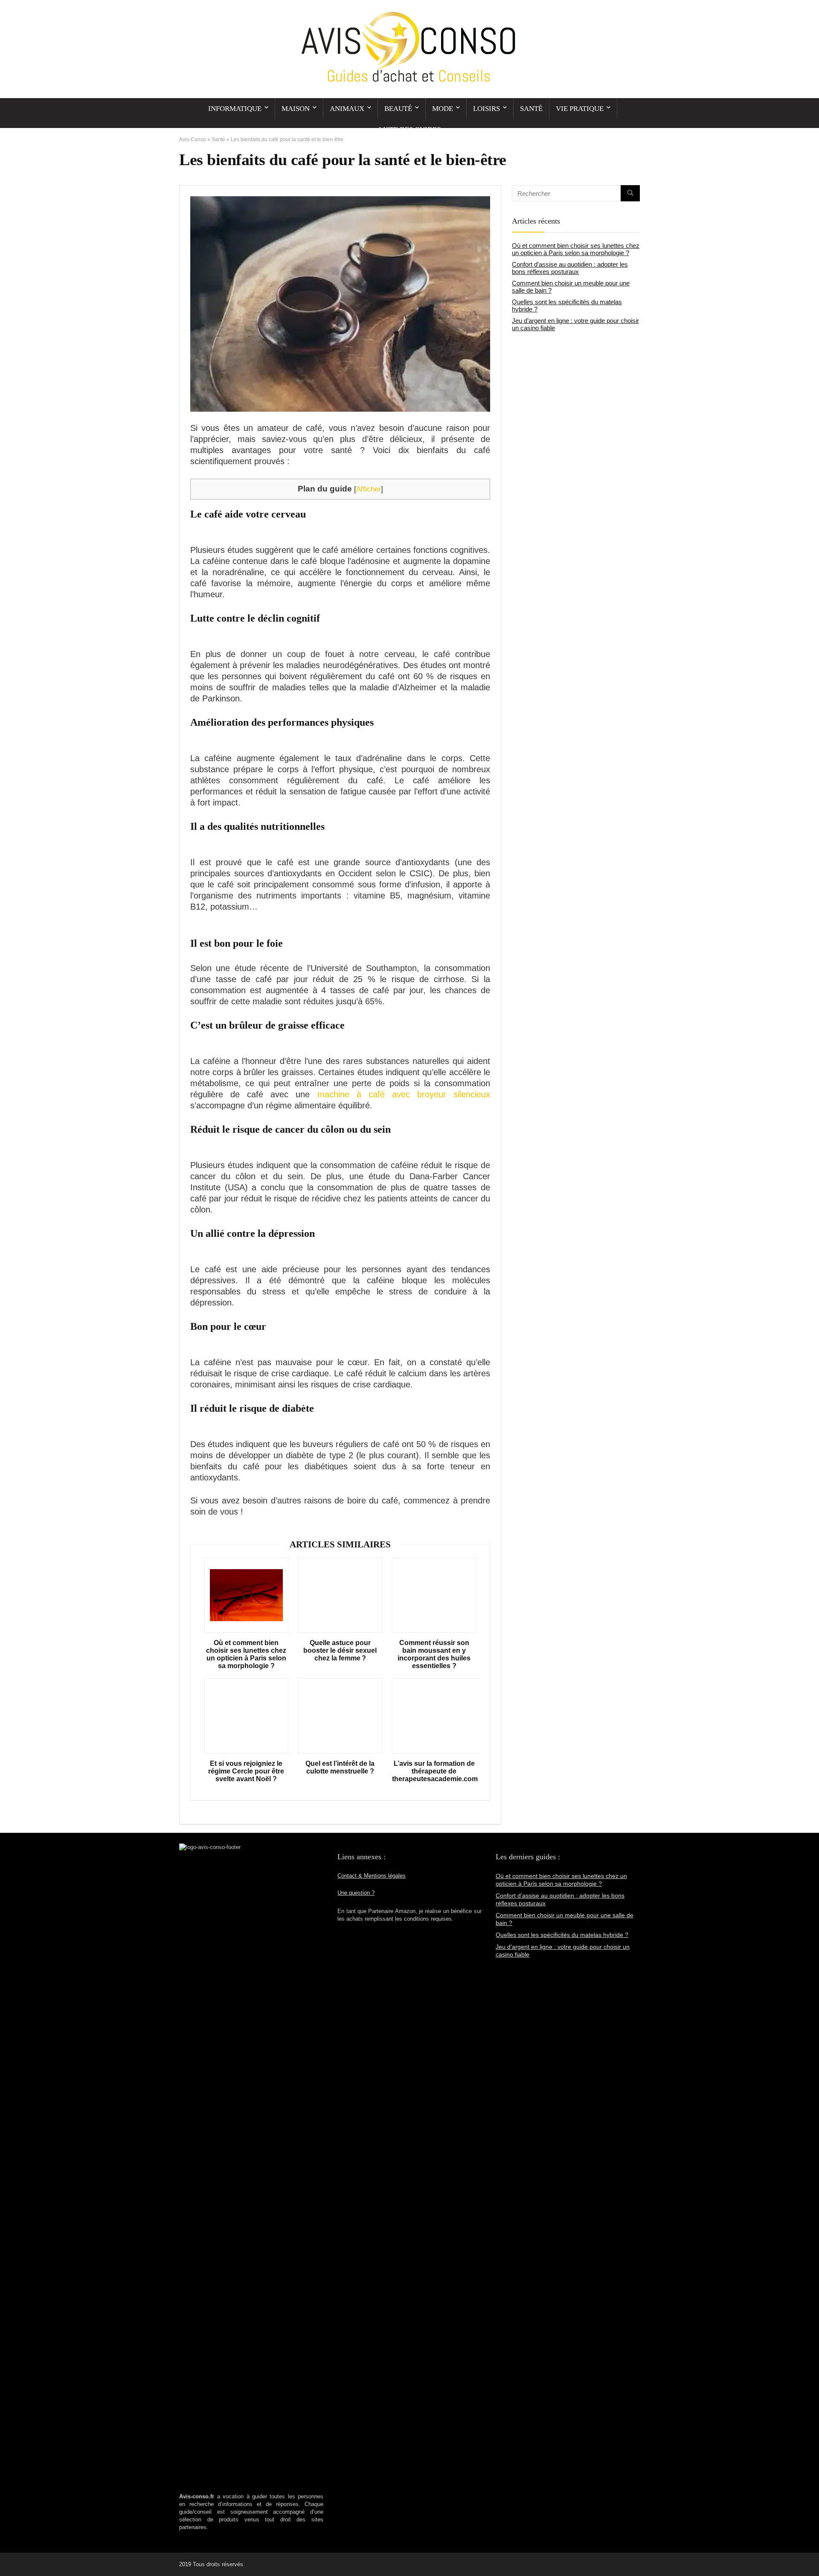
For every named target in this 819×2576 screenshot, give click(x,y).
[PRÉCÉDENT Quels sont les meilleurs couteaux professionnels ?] (9, 2555)
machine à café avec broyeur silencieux (404, 1094)
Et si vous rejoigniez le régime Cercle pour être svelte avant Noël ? (246, 1771)
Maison (296, 109)
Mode (443, 109)
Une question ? (356, 1893)
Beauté (398, 109)
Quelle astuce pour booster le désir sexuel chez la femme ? (340, 1650)
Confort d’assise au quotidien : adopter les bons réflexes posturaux (570, 268)
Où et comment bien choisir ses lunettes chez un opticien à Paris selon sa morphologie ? (246, 1654)
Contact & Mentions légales (372, 1876)
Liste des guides (410, 129)
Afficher (369, 489)
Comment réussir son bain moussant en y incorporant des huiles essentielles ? (434, 1654)
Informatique (235, 109)
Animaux (347, 109)
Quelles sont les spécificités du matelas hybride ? (562, 1935)
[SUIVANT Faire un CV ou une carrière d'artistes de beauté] (810, 2555)
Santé (531, 109)
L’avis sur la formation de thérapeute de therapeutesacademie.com (434, 1771)
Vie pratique (580, 109)
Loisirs (486, 109)
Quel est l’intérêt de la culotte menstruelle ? (340, 1767)
